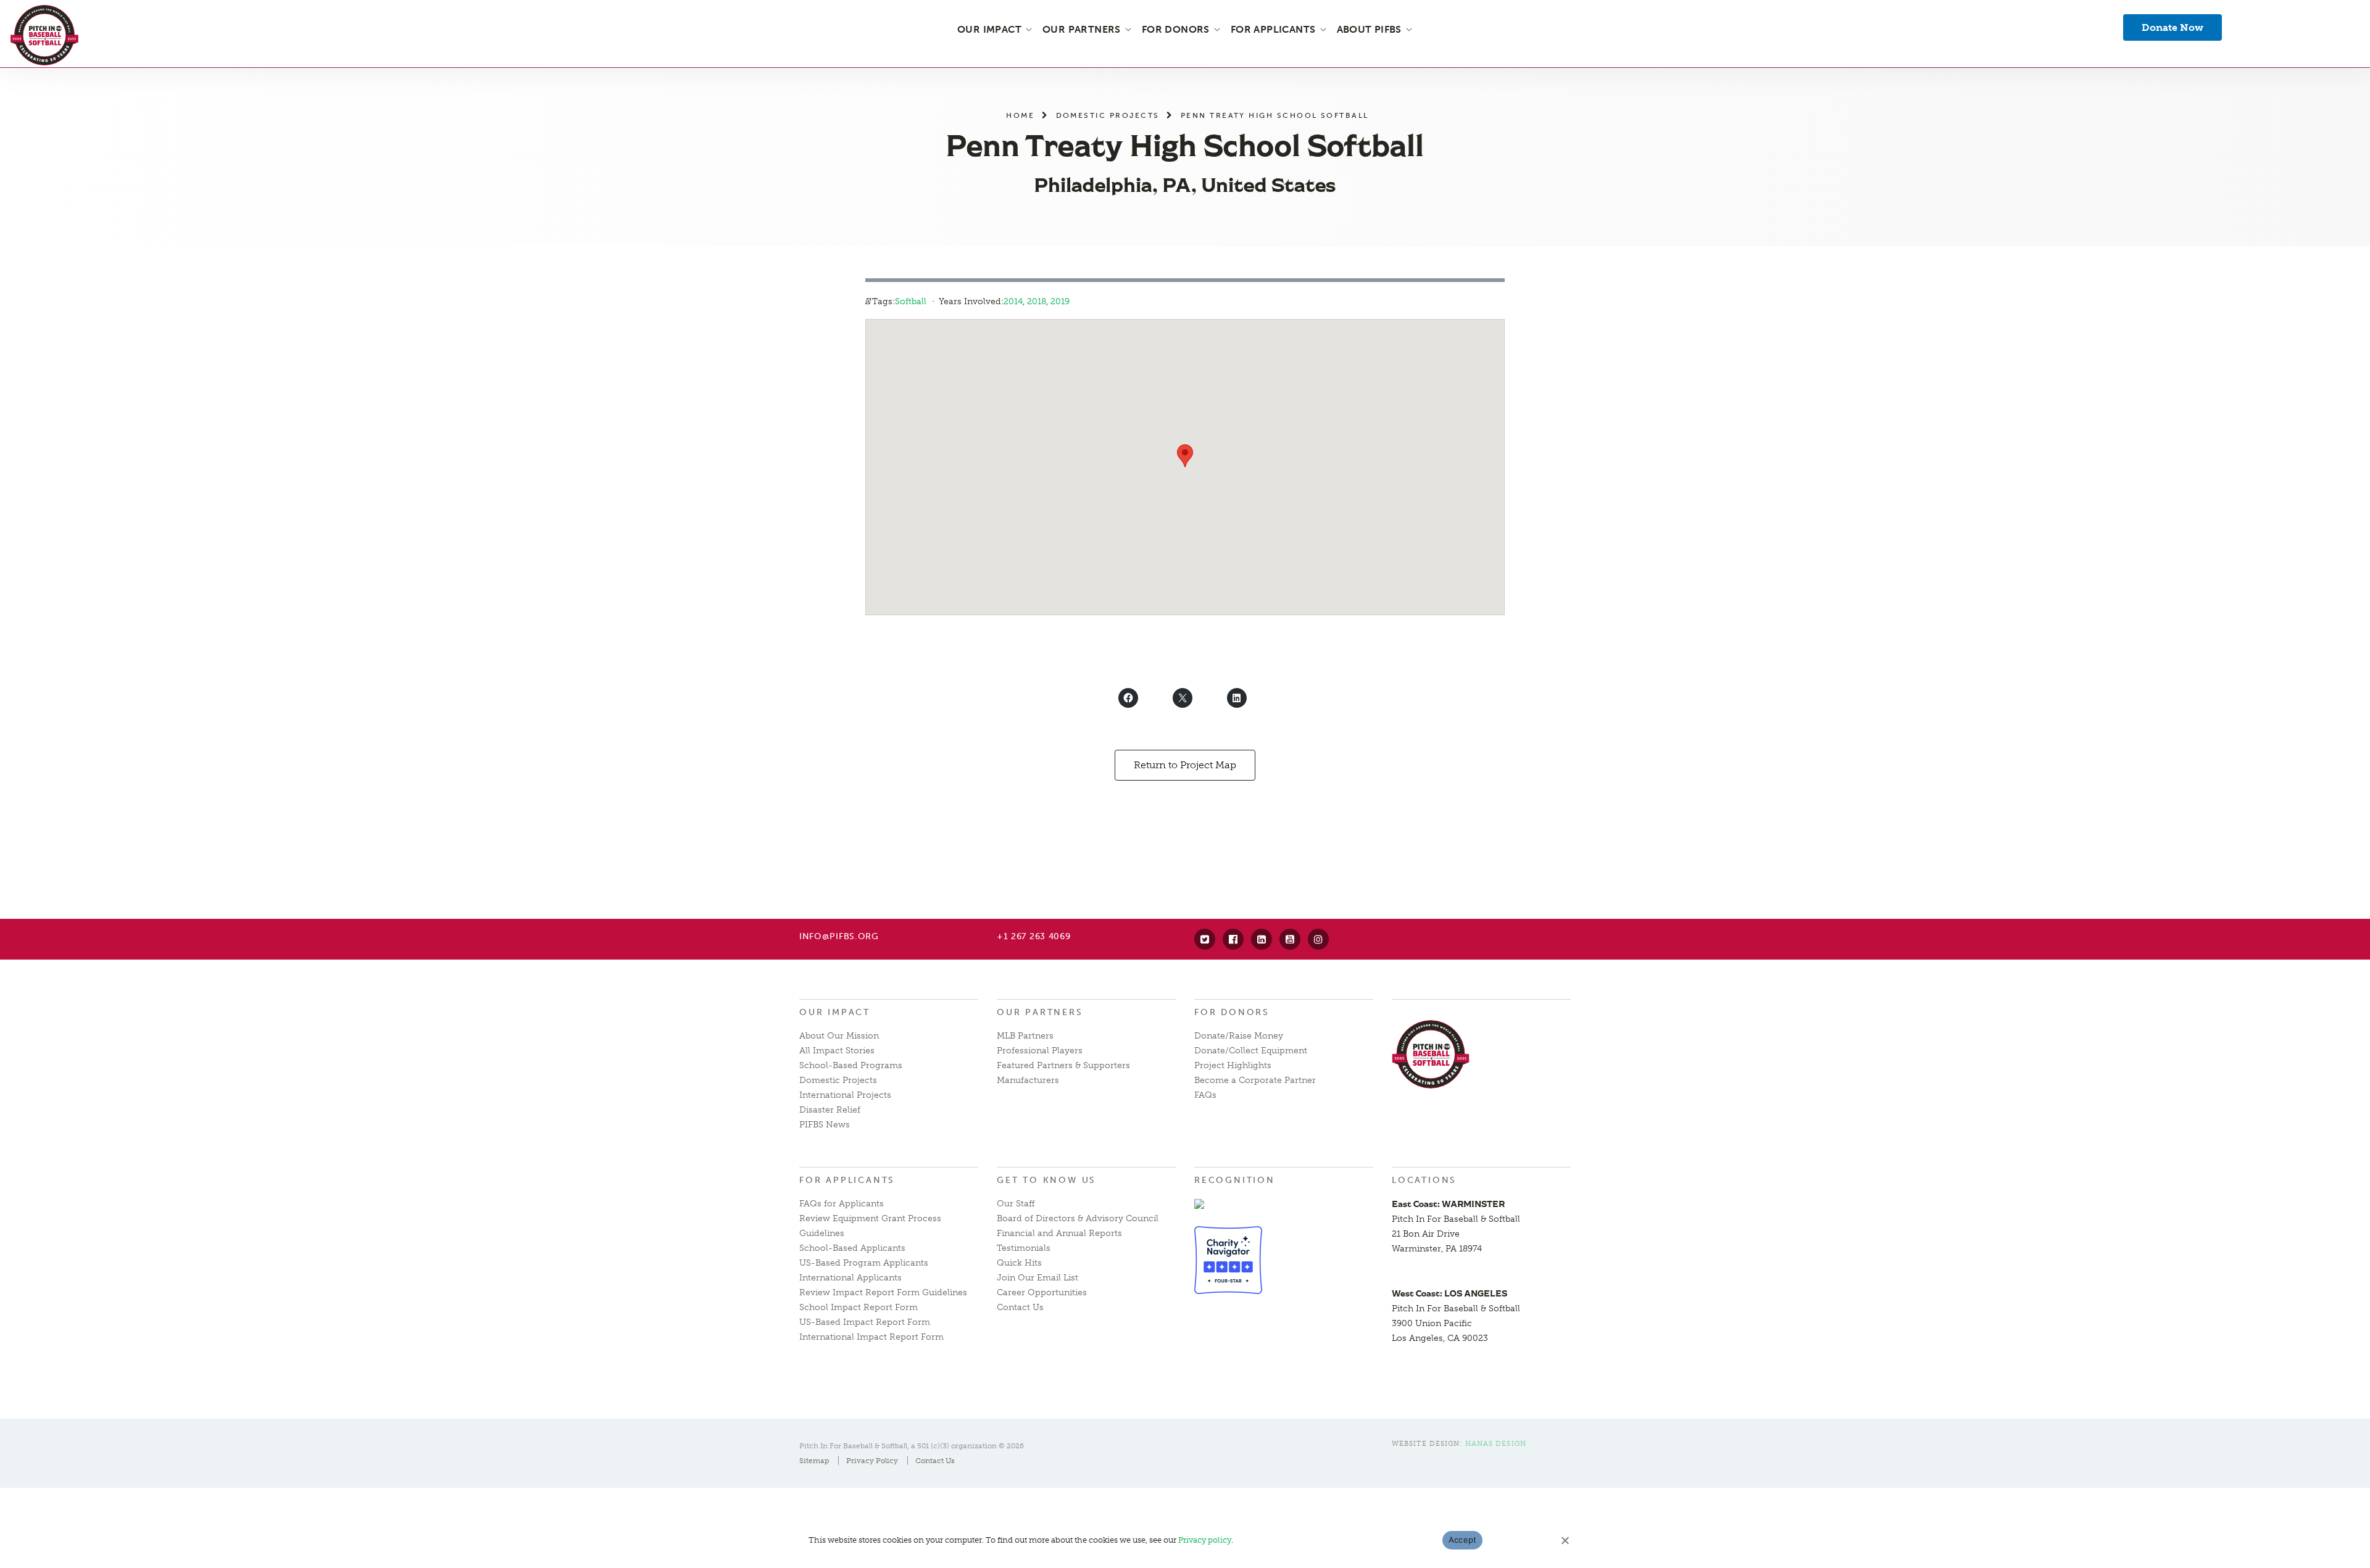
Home (1020, 115)
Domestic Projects (1108, 115)
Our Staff (1016, 1204)
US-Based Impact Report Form (865, 1322)
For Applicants (847, 1180)
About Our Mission (839, 1036)
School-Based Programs (851, 1065)
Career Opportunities (1042, 1292)
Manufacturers (1028, 1080)
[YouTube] (1290, 939)
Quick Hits (1019, 1263)
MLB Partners (1025, 1036)
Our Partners (1040, 1012)
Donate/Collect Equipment (1251, 1051)
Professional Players (1040, 1051)
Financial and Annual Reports (1059, 1233)
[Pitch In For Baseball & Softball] (44, 35)
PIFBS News (825, 1125)
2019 (1060, 301)
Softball (911, 301)
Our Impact (835, 1012)
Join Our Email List (1037, 1278)
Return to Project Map (1185, 765)
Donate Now (2172, 27)
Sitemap (814, 1461)
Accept (1463, 1540)
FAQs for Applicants (842, 1204)
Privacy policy (1205, 1540)
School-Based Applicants (852, 1248)
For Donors (1232, 1012)
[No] (1565, 1540)
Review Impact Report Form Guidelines (883, 1292)
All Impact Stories (837, 1051)
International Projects (845, 1095)
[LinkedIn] (1262, 939)
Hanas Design (1496, 1444)
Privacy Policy (872, 1461)
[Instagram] (1318, 939)
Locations (1424, 1180)
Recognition (1235, 1180)
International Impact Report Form (871, 1337)
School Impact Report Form (859, 1307)
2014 (1013, 301)
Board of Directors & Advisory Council (1078, 1218)
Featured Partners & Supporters (1063, 1065)
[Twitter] (1205, 939)
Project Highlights (1233, 1065)
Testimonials (1024, 1248)
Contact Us (1020, 1307)
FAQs (1205, 1095)
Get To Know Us (1046, 1180)
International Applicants (850, 1278)
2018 (1037, 301)
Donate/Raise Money (1239, 1036)
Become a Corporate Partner (1255, 1080)
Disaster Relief (830, 1110)
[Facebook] (1233, 939)
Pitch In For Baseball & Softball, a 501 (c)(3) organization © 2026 (912, 1446)
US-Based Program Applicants (864, 1263)
